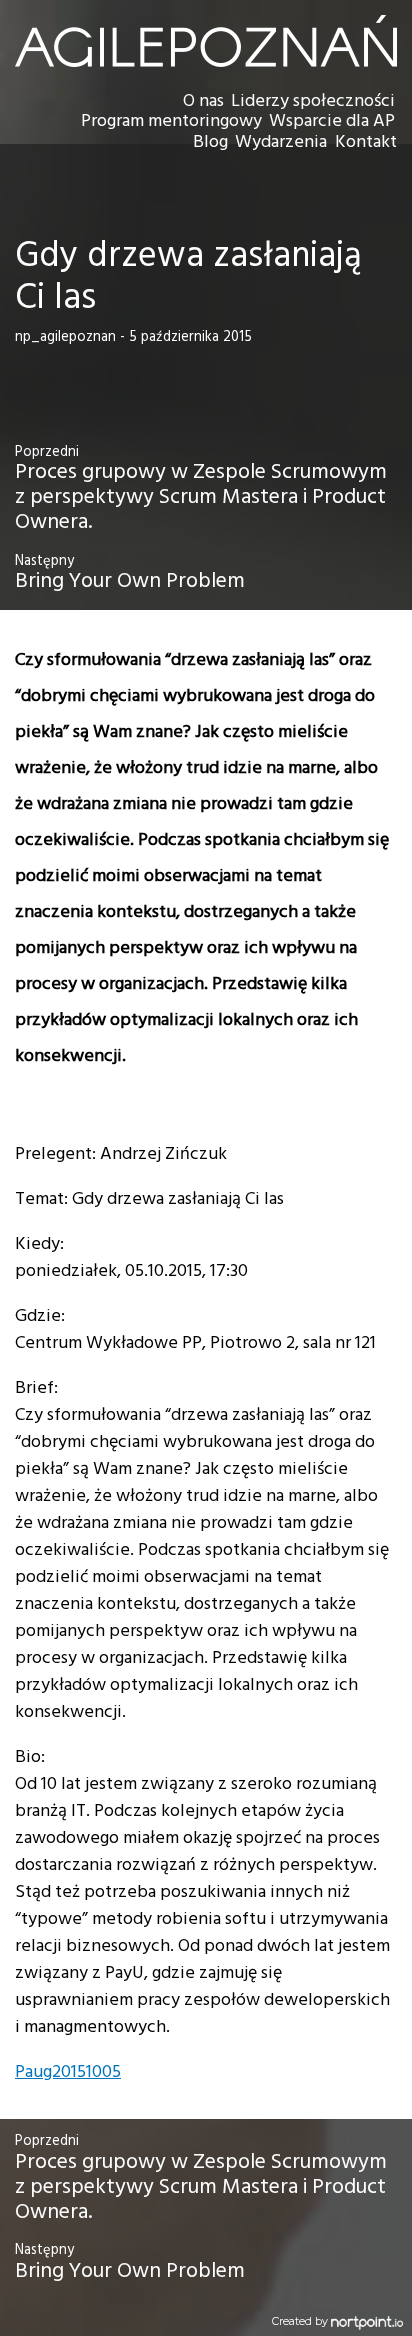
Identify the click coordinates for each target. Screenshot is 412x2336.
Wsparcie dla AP (332, 121)
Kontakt (366, 142)
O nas (203, 101)
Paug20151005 (68, 2072)
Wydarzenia (281, 142)
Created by (301, 2321)
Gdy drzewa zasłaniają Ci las (188, 277)
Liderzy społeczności (313, 101)
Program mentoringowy (171, 121)
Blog (210, 142)
